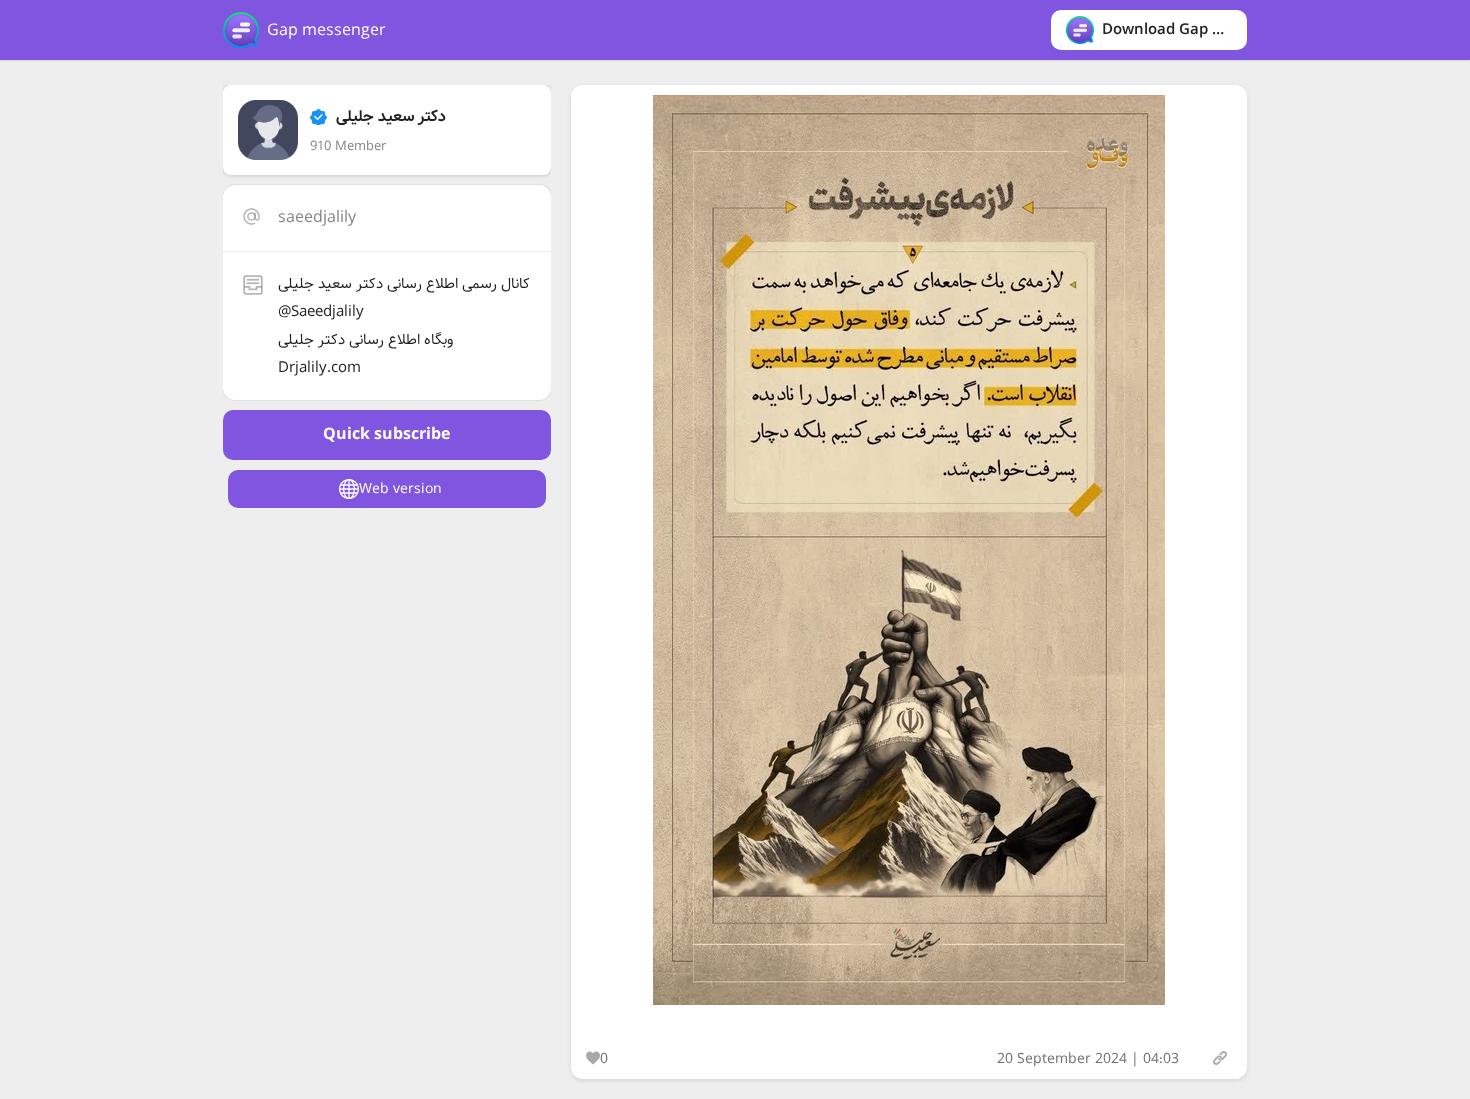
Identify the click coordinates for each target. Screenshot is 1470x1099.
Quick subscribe (386, 434)
